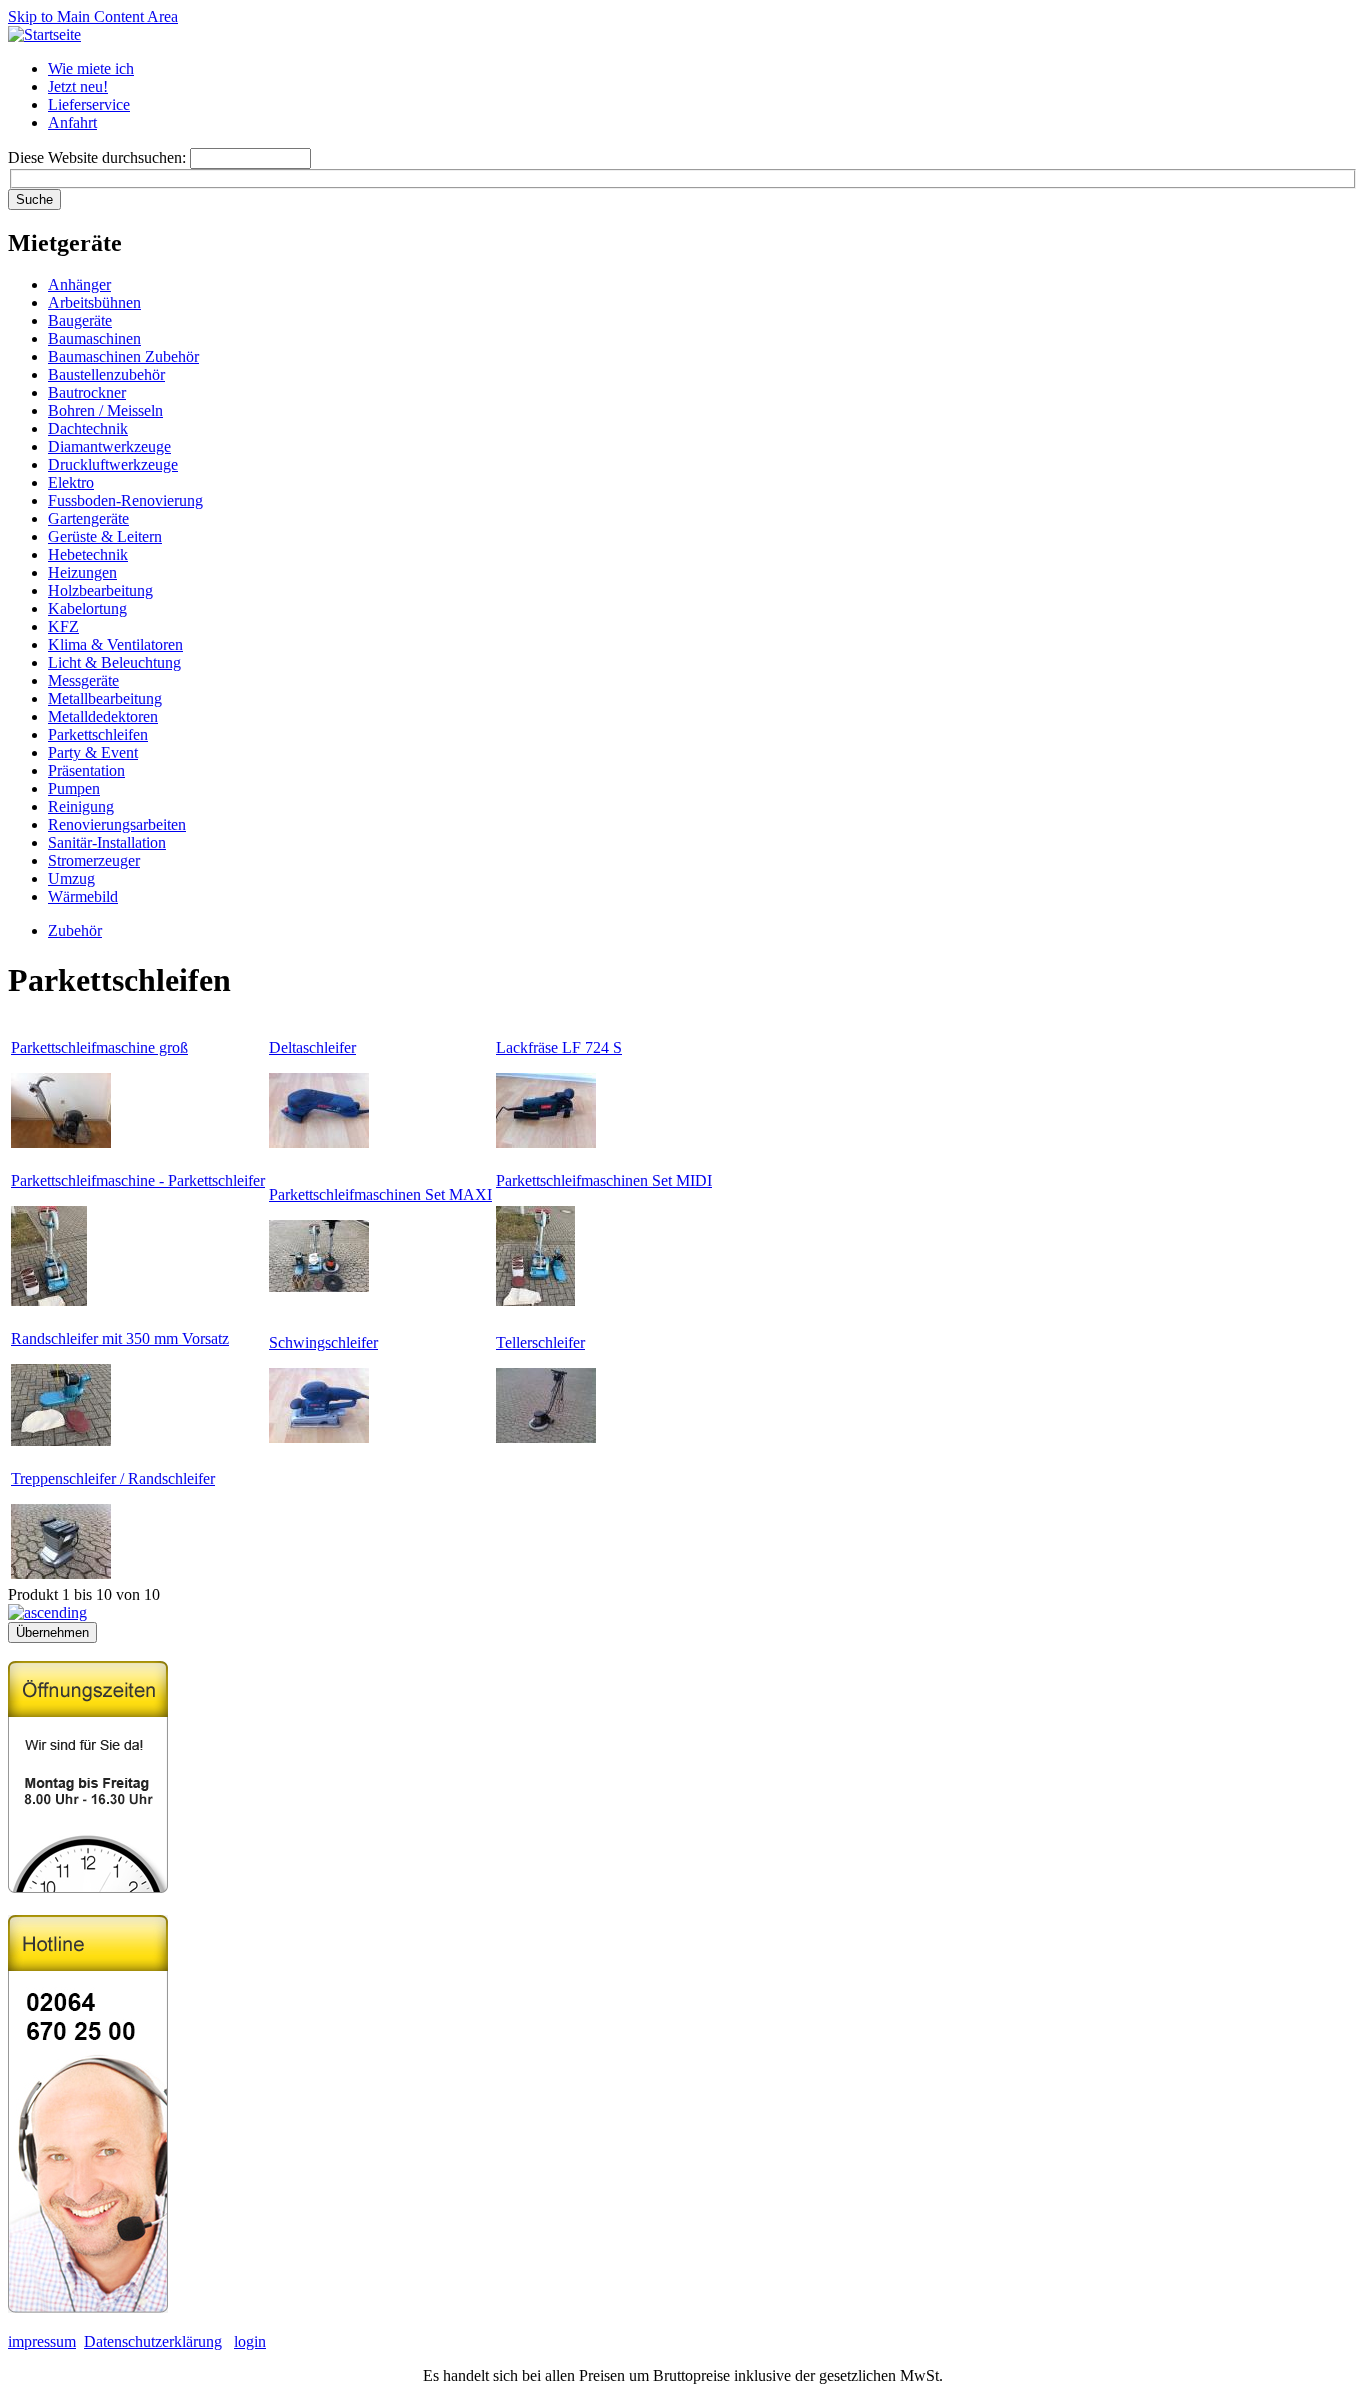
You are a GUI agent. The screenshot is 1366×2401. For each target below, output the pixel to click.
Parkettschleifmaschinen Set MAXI (380, 1194)
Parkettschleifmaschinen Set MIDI (604, 1180)
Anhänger (79, 284)
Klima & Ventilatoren (115, 644)
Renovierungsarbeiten (117, 824)
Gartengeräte (88, 518)
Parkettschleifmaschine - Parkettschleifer (138, 1180)
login (250, 2341)
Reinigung (81, 806)
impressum (42, 2341)
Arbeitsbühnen (94, 302)
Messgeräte (83, 680)
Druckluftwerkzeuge (113, 464)
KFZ (63, 626)
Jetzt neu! (78, 86)
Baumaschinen (94, 338)
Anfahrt (72, 122)
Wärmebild (83, 896)
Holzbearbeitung (100, 590)
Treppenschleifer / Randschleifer (113, 1478)
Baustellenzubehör (106, 374)
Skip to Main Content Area (93, 16)
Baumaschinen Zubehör (123, 356)
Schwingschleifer (323, 1342)
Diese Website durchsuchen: (99, 157)
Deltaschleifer (312, 1047)
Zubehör (75, 930)
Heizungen (82, 572)
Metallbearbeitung (105, 698)
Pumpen (74, 788)
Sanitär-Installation (107, 842)
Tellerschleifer (540, 1342)
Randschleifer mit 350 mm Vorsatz (120, 1338)
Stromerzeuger (94, 860)
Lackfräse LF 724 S (559, 1047)
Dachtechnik (88, 428)
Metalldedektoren (103, 716)
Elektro (71, 482)
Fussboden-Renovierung (125, 500)
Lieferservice (89, 104)
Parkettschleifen (98, 734)
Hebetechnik (88, 554)
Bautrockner (87, 392)
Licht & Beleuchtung (114, 662)
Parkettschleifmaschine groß (99, 1047)
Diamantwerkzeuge (109, 446)
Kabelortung (87, 608)
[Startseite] (44, 34)
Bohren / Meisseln (105, 410)
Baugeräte (80, 320)
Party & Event (93, 752)
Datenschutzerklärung (153, 2341)
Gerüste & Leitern (105, 536)
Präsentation (86, 770)
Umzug (71, 878)
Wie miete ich (91, 68)
